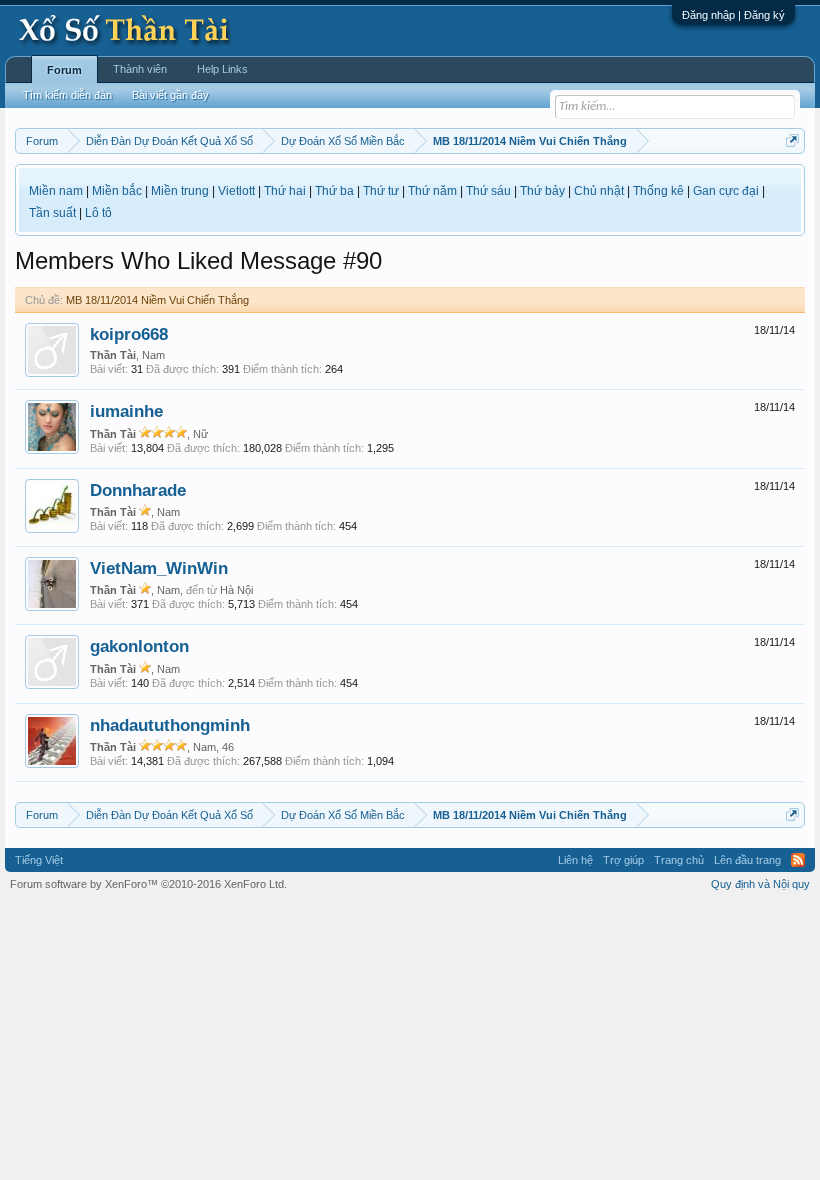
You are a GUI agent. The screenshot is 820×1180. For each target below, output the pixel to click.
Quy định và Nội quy (760, 884)
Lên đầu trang (747, 860)
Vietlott (236, 191)
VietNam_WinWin (159, 568)
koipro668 (129, 334)
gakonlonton (139, 646)
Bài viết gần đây (170, 95)
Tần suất (52, 213)
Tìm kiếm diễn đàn (67, 95)
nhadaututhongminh (170, 725)
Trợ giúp (623, 860)
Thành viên (140, 69)
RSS (798, 860)
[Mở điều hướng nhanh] (792, 140)
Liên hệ (575, 860)
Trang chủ (679, 860)
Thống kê (658, 191)
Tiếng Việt (39, 860)
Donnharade (138, 490)
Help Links (222, 69)
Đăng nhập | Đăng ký (733, 15)
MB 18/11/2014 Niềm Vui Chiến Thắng (157, 300)
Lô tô (98, 213)
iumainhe (126, 411)
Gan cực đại (726, 191)
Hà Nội (236, 590)
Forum (64, 70)
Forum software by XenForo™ (148, 884)
